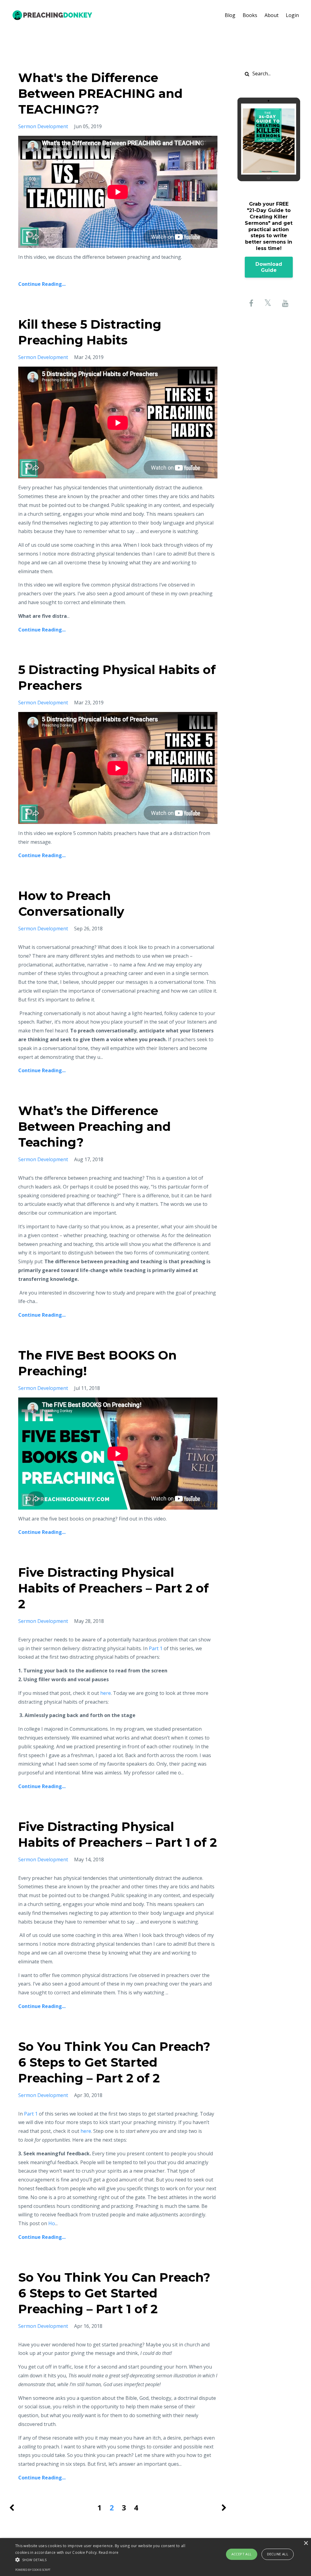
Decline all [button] (278, 2554)
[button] (106, 2560)
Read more (109, 2552)
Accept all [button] (242, 2554)
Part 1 (156, 1648)
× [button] (306, 2543)
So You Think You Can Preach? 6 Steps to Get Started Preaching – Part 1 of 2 (114, 2293)
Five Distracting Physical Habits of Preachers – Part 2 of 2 (113, 1588)
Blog (230, 15)
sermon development (43, 126)
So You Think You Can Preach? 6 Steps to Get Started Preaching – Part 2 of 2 (114, 2062)
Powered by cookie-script (33, 2570)
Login (292, 15)
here (106, 1693)
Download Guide (269, 267)
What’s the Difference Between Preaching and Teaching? (94, 1126)
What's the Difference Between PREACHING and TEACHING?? (100, 93)
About (272, 15)
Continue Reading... (42, 284)
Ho (52, 2223)
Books (250, 15)
